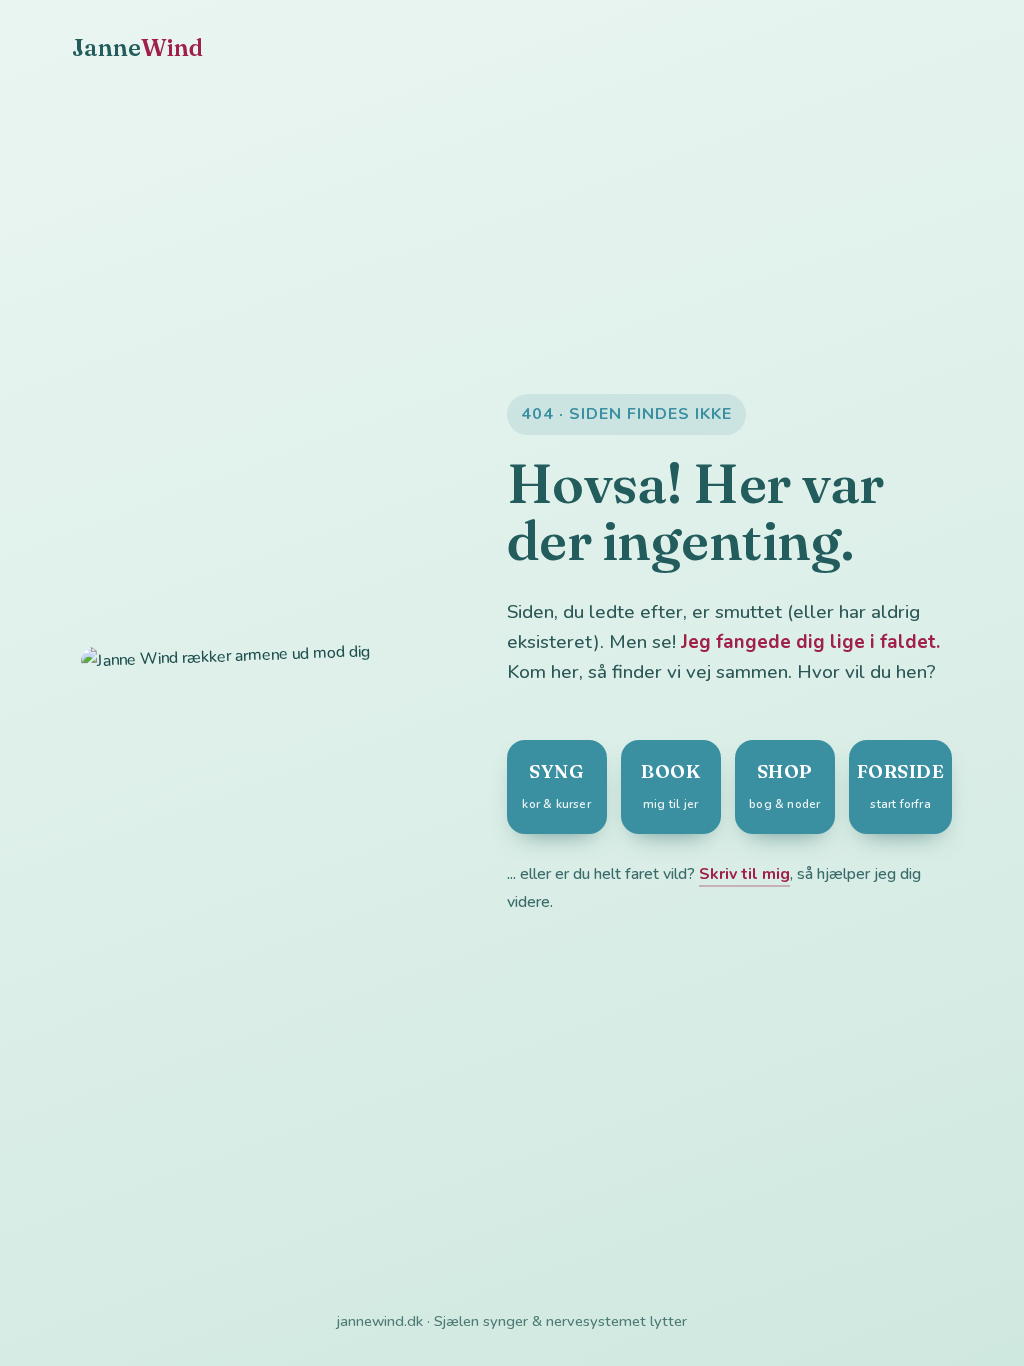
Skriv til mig (744, 874)
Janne (138, 47)
